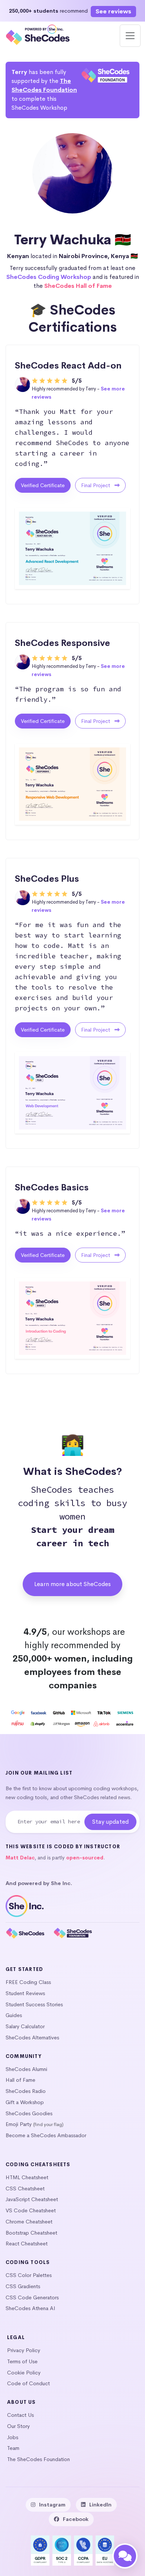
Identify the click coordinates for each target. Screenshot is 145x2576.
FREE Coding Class (28, 1982)
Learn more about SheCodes (72, 1584)
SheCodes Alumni (26, 2069)
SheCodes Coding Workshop (49, 277)
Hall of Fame (20, 2080)
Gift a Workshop (25, 2102)
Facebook (76, 2519)
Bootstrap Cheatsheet (31, 2233)
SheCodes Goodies (29, 2113)
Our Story (18, 2426)
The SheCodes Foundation (38, 2459)
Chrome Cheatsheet (29, 2222)
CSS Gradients (23, 2286)
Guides (14, 2015)
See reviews (113, 11)
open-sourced (85, 1858)
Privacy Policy (24, 2350)
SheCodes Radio (26, 2091)
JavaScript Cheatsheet (32, 2199)
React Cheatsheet (27, 2244)
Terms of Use (22, 2361)
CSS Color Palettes (29, 2275)
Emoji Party (19, 2124)
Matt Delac (20, 1858)
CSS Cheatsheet (25, 2189)
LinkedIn (100, 2505)
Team (13, 2448)
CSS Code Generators (32, 2297)
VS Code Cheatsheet (31, 2210)
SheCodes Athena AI (30, 2308)
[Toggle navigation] (130, 36)
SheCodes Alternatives (32, 2038)
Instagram (52, 2505)
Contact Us (20, 2415)
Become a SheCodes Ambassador (46, 2135)
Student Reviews (25, 1993)
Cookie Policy (24, 2373)
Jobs (13, 2437)
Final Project (96, 485)
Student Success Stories (34, 2004)
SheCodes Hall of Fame (78, 286)
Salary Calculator (25, 2026)
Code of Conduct (28, 2383)
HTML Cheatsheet (27, 2177)
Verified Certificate (43, 485)
